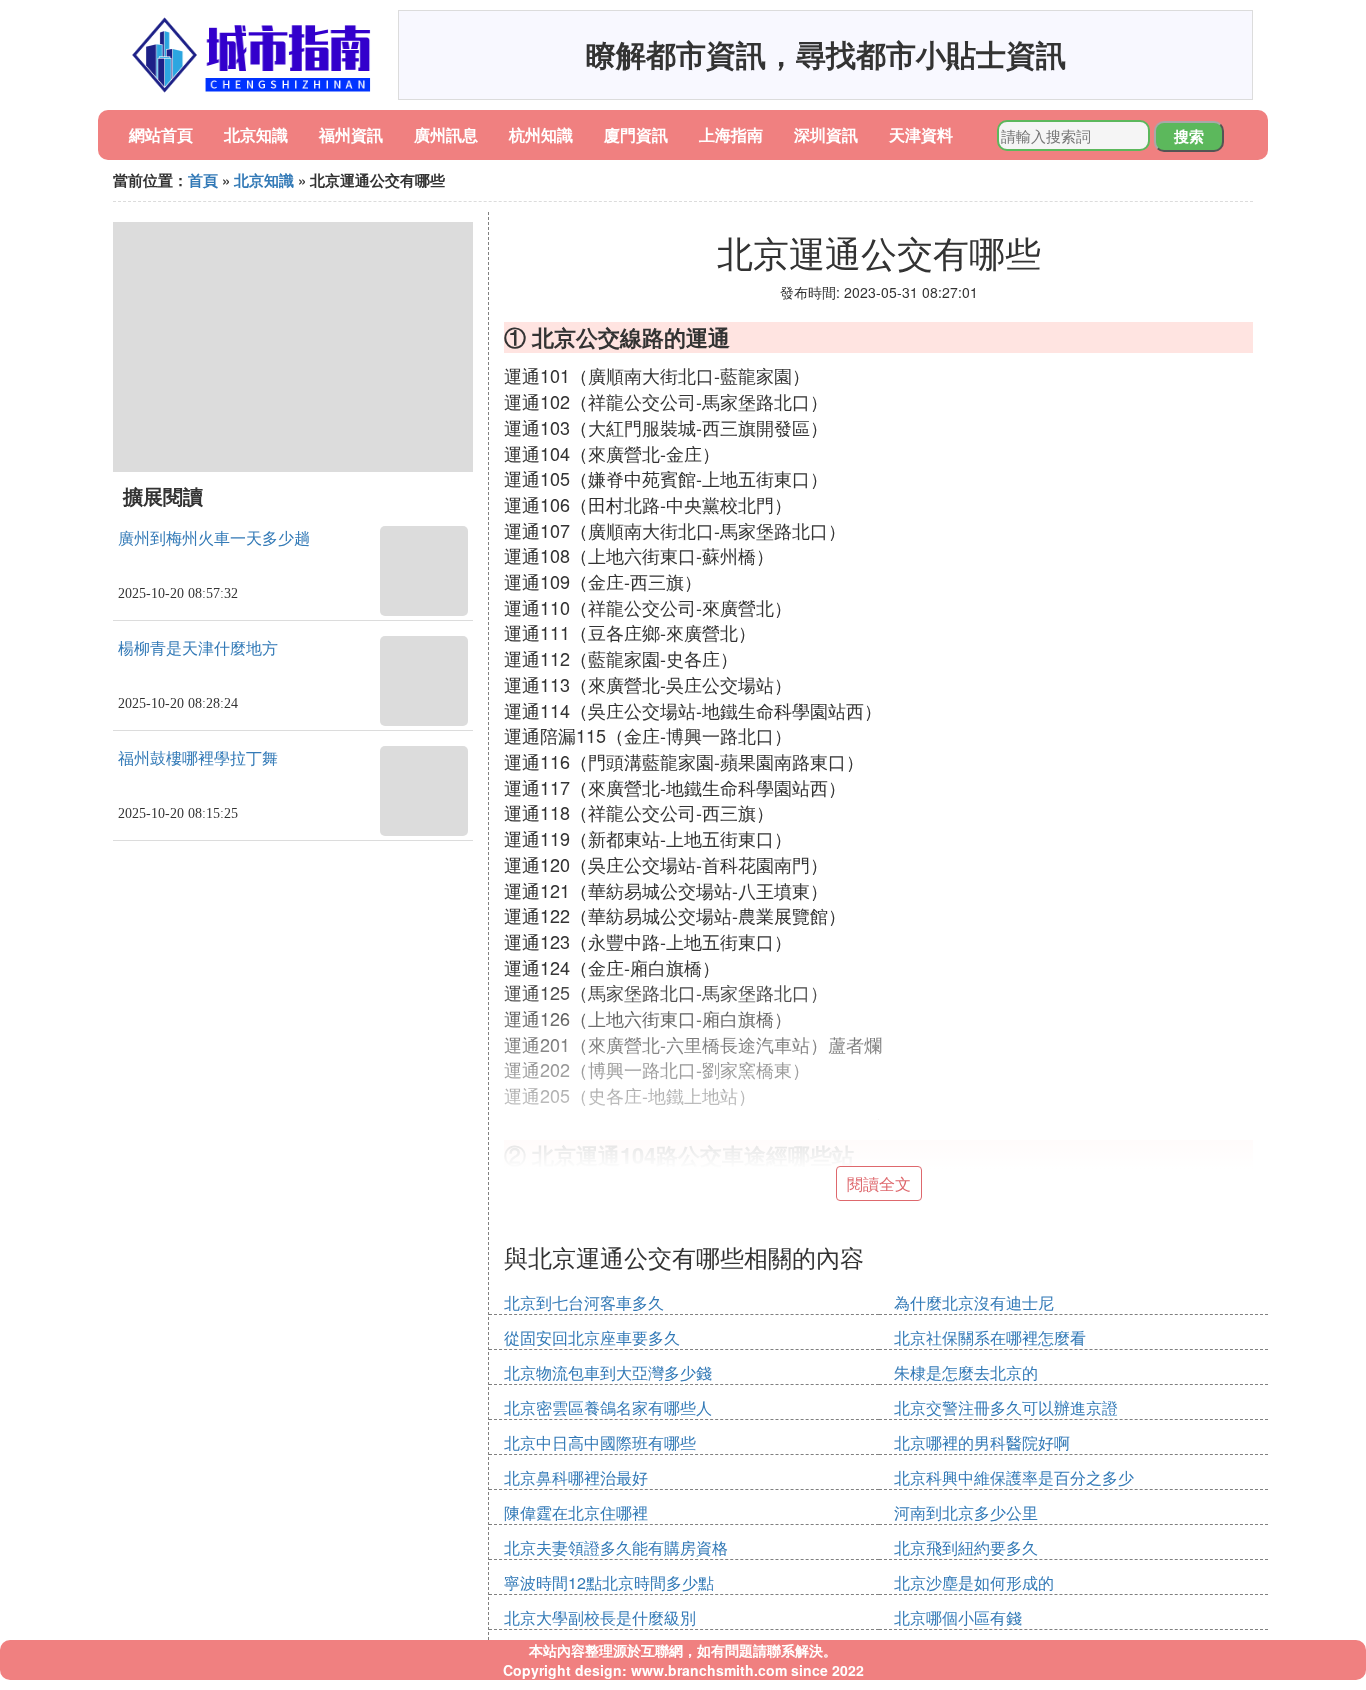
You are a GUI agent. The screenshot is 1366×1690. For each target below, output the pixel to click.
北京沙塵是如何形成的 (974, 1582)
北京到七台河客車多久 (584, 1302)
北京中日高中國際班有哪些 (600, 1442)
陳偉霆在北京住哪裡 (576, 1512)
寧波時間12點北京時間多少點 (609, 1582)
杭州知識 (541, 134)
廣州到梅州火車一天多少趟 (214, 538)
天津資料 (921, 134)
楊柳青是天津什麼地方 (198, 648)
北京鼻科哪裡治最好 (576, 1477)
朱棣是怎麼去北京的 (966, 1372)
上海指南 (731, 134)
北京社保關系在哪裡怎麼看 (990, 1337)
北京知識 (256, 134)
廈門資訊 (636, 134)
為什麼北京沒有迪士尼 (974, 1302)
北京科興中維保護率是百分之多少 (1014, 1477)
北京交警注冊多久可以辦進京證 (1006, 1407)
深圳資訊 (826, 134)
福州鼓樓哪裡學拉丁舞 (198, 758)
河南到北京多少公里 (966, 1512)
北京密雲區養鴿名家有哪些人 (608, 1407)
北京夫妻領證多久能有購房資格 (616, 1547)
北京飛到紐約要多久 (966, 1547)
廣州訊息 (446, 134)
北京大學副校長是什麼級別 (600, 1617)
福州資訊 (351, 134)
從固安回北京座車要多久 (592, 1337)
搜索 (1189, 136)
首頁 (203, 180)
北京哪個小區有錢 (958, 1617)
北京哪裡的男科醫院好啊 (982, 1442)
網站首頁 (161, 134)
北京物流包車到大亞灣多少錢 (608, 1372)
